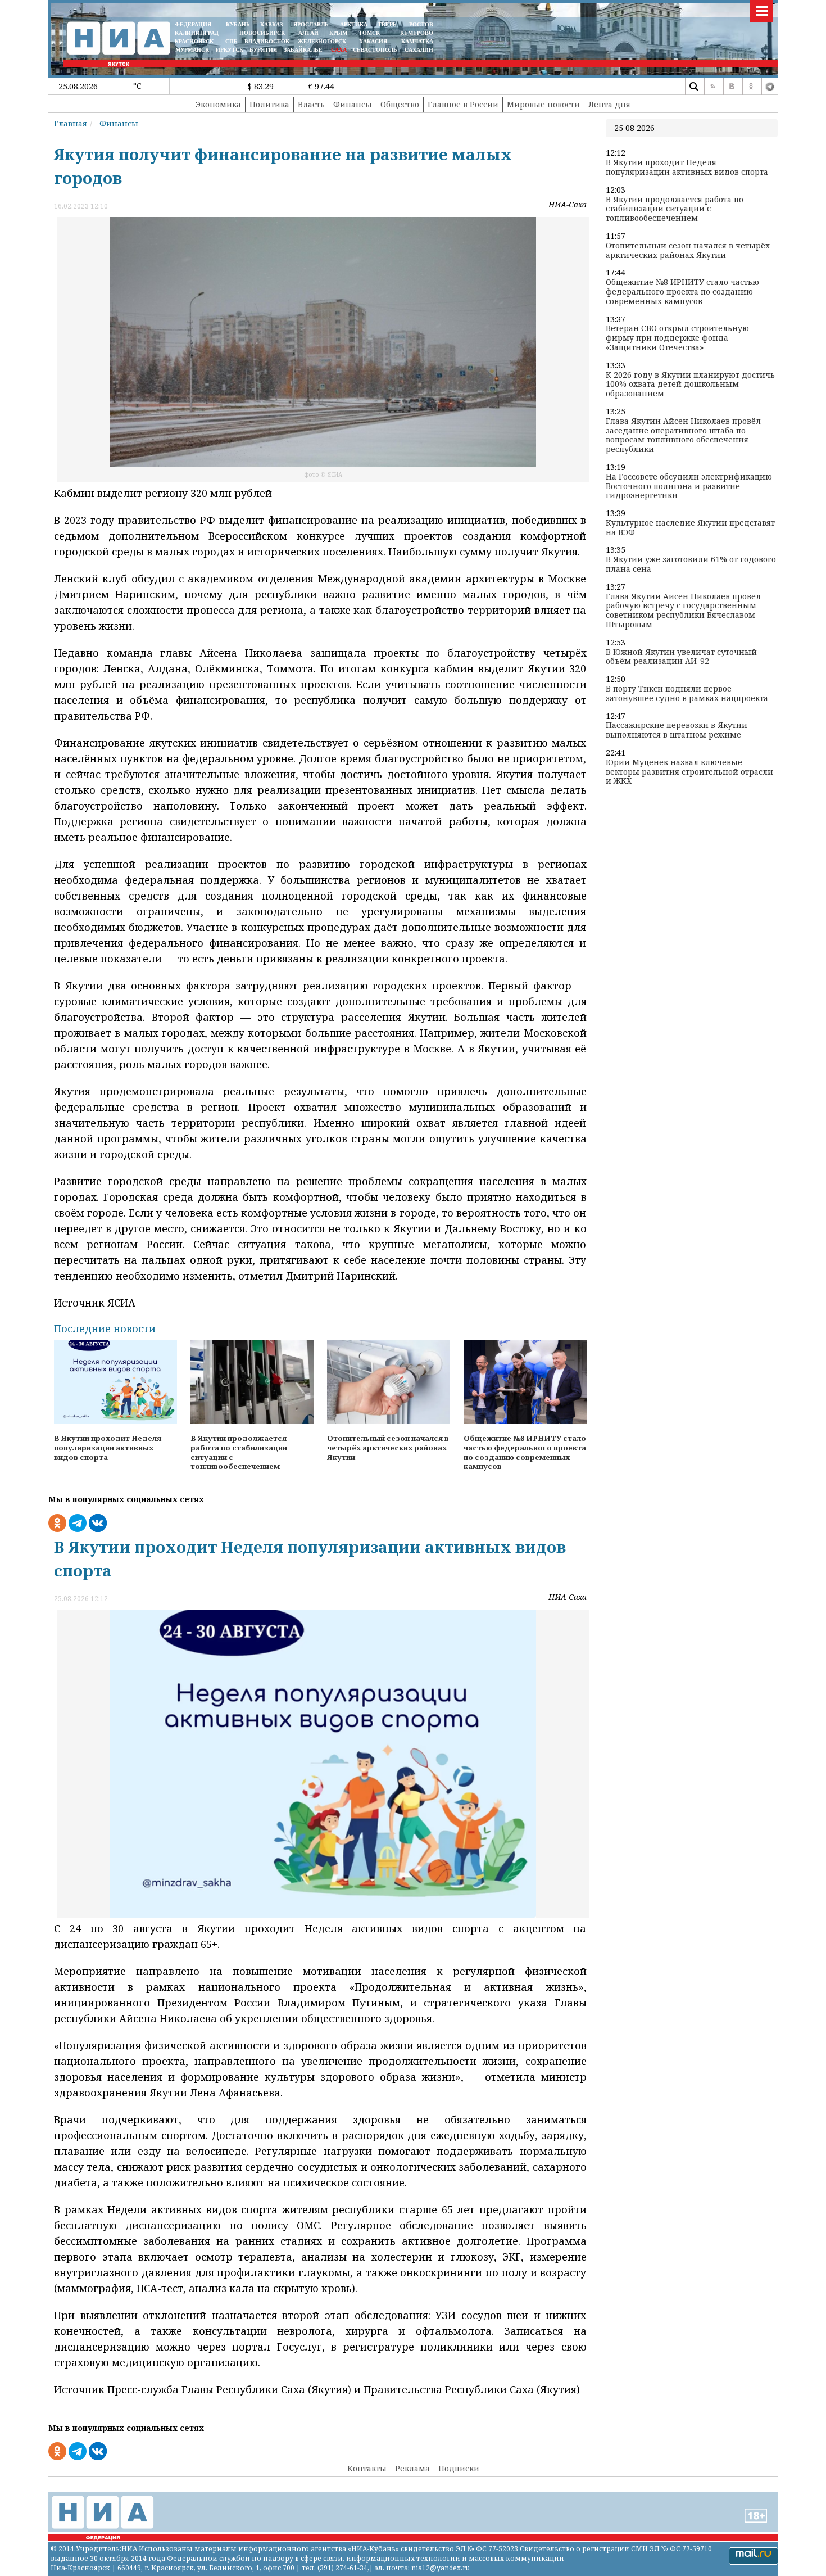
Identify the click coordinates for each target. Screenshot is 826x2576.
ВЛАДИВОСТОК (267, 41)
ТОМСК (371, 33)
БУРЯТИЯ (263, 50)
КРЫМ (338, 33)
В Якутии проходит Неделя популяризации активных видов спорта (687, 168)
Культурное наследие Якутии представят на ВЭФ (690, 528)
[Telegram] (770, 87)
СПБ (232, 41)
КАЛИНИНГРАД (197, 33)
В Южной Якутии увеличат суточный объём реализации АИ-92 (681, 657)
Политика (269, 104)
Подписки (459, 2468)
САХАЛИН (419, 50)
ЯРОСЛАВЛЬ (311, 24)
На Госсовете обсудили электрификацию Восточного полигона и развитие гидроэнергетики (689, 486)
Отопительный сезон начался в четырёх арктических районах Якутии (688, 251)
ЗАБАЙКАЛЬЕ (304, 50)
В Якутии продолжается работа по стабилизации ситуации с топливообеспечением (675, 209)
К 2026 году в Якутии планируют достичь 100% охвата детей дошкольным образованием (690, 385)
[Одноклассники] (751, 87)
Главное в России (463, 104)
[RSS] (712, 87)
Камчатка (416, 41)
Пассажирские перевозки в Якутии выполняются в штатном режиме (677, 730)
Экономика (218, 104)
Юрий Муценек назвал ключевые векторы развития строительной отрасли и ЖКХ (689, 772)
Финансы (353, 104)
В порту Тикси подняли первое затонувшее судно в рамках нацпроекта (687, 694)
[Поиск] (693, 87)
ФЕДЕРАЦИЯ (193, 24)
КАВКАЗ (271, 24)
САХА (339, 50)
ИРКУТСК (230, 50)
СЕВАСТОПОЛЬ (375, 50)
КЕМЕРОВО (417, 33)
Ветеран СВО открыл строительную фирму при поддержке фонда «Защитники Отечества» (677, 338)
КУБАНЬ (238, 24)
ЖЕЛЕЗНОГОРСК (322, 41)
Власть (311, 104)
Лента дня (609, 104)
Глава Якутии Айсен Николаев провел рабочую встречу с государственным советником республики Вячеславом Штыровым (683, 611)
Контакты (367, 2468)
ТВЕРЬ (387, 24)
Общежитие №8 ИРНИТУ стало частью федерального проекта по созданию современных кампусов (682, 292)
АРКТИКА (354, 24)
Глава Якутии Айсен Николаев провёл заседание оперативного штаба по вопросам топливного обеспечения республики (683, 435)
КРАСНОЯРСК (194, 41)
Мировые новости (543, 104)
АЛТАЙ (308, 33)
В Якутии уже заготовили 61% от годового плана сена (691, 564)
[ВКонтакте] (732, 87)
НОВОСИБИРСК (262, 33)
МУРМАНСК (192, 50)
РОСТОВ (421, 24)
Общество (400, 104)
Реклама (412, 2468)
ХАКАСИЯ (372, 41)
